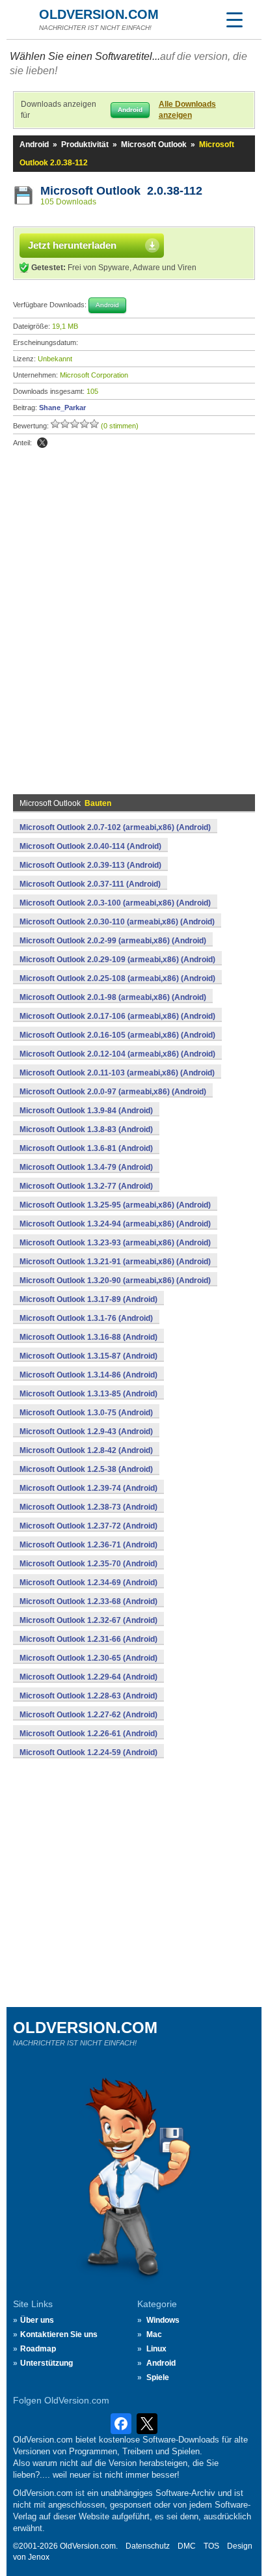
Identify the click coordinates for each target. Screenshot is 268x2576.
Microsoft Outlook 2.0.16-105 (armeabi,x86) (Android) (117, 1035)
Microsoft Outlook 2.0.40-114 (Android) (90, 846)
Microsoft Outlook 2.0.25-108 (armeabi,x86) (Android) (117, 978)
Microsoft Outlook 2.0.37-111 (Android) (90, 884)
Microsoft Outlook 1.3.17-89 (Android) (88, 1299)
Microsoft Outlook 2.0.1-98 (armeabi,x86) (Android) (113, 997)
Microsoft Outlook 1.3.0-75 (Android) (86, 1413)
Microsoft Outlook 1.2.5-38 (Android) (86, 1469)
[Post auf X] (42, 443)
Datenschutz (148, 2546)
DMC (187, 2546)
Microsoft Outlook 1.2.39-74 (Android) (88, 1488)
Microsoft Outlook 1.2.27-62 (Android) (88, 1715)
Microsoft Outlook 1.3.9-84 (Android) (86, 1111)
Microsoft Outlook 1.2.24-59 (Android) (88, 1752)
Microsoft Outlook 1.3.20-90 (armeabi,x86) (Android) (115, 1281)
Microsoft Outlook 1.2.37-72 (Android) (88, 1526)
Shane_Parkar (62, 408)
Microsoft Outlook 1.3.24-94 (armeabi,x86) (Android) (115, 1224)
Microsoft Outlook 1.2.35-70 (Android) (88, 1564)
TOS (211, 2546)
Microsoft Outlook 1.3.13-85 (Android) (88, 1394)
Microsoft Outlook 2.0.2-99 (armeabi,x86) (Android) (113, 941)
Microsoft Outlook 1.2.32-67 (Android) (88, 1620)
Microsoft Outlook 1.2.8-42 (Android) (86, 1450)
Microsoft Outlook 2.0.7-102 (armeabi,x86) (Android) (115, 827)
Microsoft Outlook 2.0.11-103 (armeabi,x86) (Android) (117, 1073)
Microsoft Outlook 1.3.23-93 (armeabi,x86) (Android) (115, 1243)
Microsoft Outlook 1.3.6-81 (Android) (86, 1148)
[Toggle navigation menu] (234, 20)
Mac (154, 2334)
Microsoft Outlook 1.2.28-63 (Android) (88, 1696)
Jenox (39, 2557)
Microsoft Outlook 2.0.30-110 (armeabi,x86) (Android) (117, 922)
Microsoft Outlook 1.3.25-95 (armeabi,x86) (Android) (115, 1205)
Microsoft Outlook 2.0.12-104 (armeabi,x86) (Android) (117, 1054)
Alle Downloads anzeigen (187, 110)
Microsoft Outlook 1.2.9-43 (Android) (86, 1432)
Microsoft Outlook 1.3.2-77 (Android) (86, 1186)
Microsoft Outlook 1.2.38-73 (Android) (88, 1507)
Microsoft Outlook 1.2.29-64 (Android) (88, 1677)
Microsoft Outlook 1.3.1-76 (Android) (86, 1318)
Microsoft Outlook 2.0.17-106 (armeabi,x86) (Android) (117, 1016)
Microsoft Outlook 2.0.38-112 (121, 191)
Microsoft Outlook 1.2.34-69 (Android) (88, 1583)
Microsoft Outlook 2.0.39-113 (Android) (90, 865)
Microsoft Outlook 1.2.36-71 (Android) (88, 1545)
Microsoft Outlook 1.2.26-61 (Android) (88, 1734)
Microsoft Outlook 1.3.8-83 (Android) (86, 1129)
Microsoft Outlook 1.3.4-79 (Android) (86, 1167)
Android (34, 145)
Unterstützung (47, 2363)
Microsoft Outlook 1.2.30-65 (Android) (88, 1658)
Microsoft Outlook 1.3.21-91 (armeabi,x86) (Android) (115, 1262)
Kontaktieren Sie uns (59, 2334)
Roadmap (38, 2349)
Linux (156, 2349)
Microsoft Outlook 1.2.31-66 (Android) (88, 1639)
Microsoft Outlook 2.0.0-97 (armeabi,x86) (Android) (113, 1092)
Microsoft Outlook (154, 145)
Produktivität (85, 145)
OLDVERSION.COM (99, 14)
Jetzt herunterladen (72, 245)
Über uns (37, 2320)
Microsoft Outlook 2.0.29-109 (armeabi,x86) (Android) (117, 960)
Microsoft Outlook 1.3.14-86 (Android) (88, 1375)
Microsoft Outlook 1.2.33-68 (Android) (88, 1601)
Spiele (158, 2377)
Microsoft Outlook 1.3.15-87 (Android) (88, 1356)
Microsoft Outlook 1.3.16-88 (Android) (88, 1337)
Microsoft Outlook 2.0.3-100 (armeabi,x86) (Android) (115, 903)
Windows (163, 2320)
